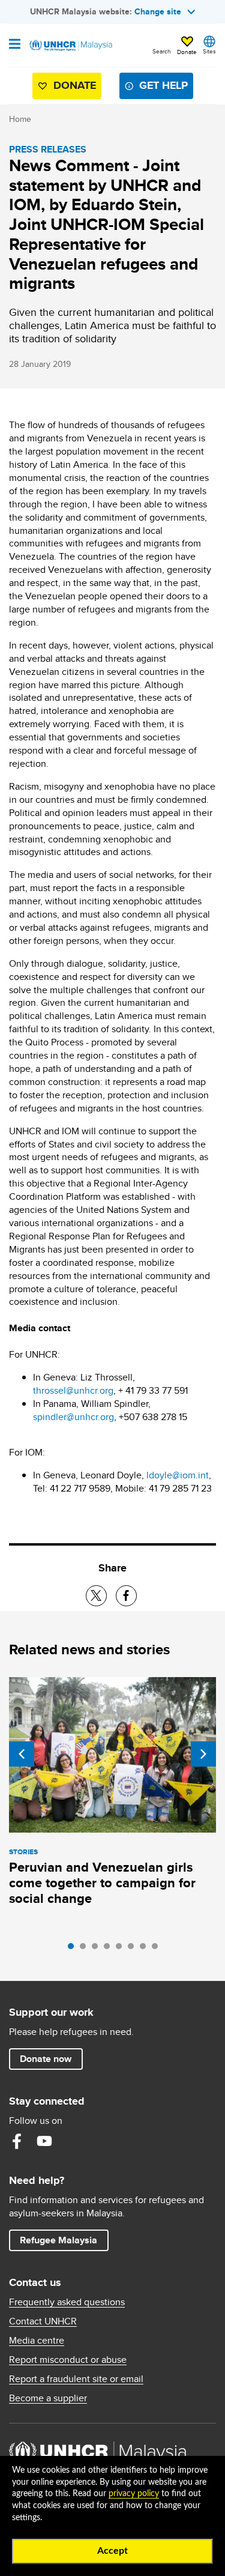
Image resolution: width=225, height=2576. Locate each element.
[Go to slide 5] (122, 1949)
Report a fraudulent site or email (76, 2379)
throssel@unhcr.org (73, 1390)
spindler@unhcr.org (73, 1417)
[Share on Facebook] (126, 1596)
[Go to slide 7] (146, 1949)
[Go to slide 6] (134, 1949)
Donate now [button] (46, 2059)
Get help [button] (159, 88)
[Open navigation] (15, 45)
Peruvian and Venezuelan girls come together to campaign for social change (102, 1883)
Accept (112, 2551)
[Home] (70, 46)
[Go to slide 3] (98, 1949)
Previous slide (22, 1754)
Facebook (17, 2141)
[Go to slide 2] (86, 1949)
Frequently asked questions (67, 2302)
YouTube (44, 2141)
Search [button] (162, 51)
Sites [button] (209, 51)
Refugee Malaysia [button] (64, 2240)
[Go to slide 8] (158, 1949)
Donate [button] (187, 52)
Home (20, 119)
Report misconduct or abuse (68, 2360)
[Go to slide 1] (74, 1949)
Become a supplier (48, 2398)
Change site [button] (158, 11)
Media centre (37, 2341)
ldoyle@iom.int (178, 1475)
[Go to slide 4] (110, 1949)
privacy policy (134, 2494)
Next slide (203, 1754)
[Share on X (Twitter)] (96, 1596)
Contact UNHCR (43, 2321)
